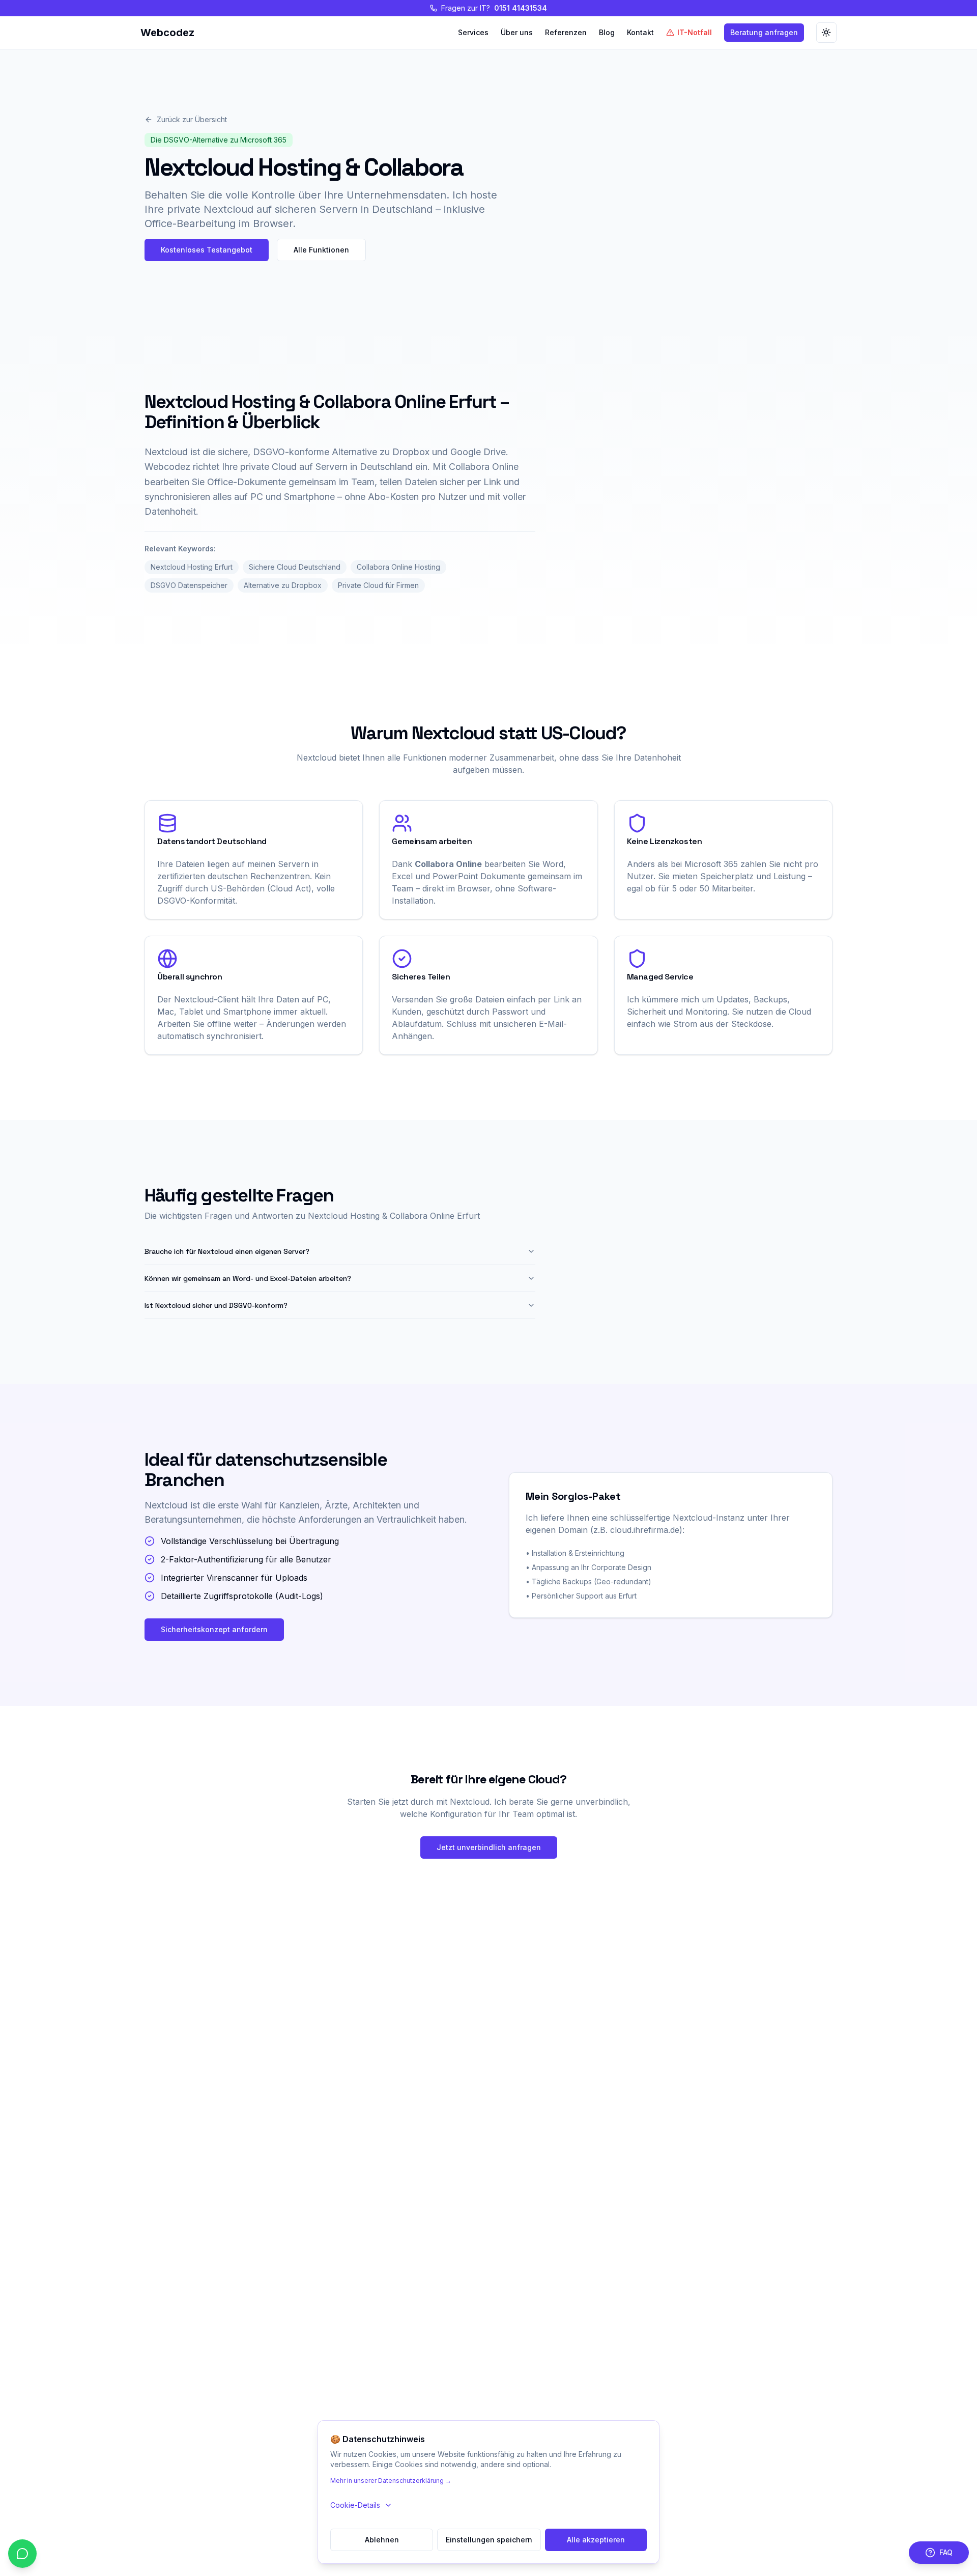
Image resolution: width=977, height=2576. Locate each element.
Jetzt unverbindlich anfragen (489, 1847)
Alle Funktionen (321, 250)
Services (473, 32)
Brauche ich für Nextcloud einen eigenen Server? (227, 1251)
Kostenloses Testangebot (207, 250)
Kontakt (640, 32)
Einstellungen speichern (489, 2540)
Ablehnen (382, 2540)
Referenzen (566, 32)
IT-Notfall (695, 32)
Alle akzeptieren (596, 2540)
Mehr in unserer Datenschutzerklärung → (391, 2481)
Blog (607, 32)
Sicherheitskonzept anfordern (214, 1629)
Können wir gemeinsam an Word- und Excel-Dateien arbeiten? (248, 1278)
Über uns (517, 32)
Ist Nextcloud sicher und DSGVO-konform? (216, 1305)
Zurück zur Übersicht (192, 119)
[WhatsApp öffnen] (22, 2554)
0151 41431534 (521, 8)
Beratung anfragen (764, 32)
